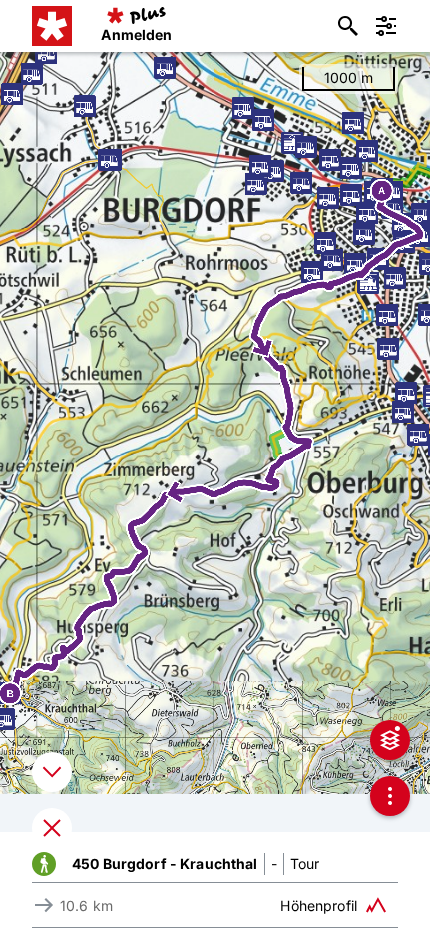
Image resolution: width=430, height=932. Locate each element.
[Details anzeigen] (52, 772)
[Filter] (386, 26)
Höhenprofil (318, 905)
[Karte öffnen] (52, 828)
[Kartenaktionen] (390, 796)
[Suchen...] (348, 26)
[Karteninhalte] (390, 740)
